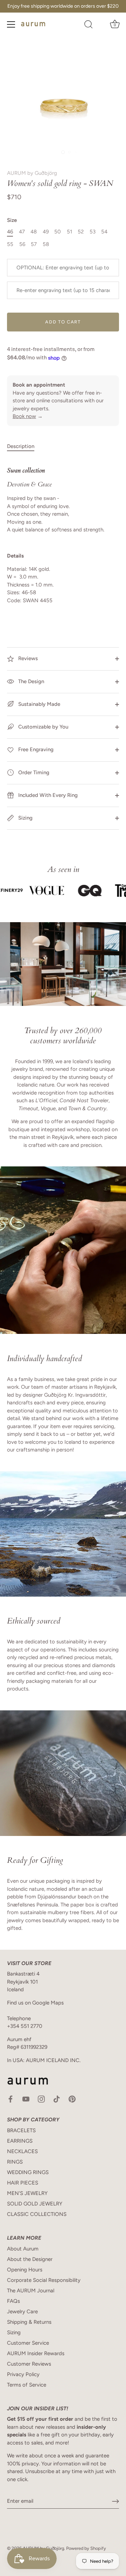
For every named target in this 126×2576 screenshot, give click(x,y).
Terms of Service (27, 2385)
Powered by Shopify (86, 2548)
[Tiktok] (57, 2099)
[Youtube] (26, 2099)
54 (104, 232)
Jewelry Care (22, 2312)
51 (69, 232)
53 (93, 232)
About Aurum (23, 2249)
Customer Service (28, 2343)
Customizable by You (43, 727)
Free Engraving (35, 749)
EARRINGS (20, 2141)
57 (34, 244)
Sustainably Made (38, 704)
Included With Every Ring (47, 795)
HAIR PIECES (23, 2183)
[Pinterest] (72, 2099)
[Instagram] (41, 2099)
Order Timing (33, 772)
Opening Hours (25, 2270)
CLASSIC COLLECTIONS (37, 2214)
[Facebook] (10, 2099)
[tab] (24, 446)
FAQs (13, 2301)
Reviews (27, 658)
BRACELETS (21, 2130)
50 (58, 232)
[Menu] (11, 24)
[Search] (89, 25)
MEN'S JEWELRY (27, 2193)
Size (12, 220)
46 (10, 232)
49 (46, 232)
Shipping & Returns (29, 2322)
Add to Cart (63, 322)
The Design (30, 681)
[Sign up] (115, 2501)
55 (10, 244)
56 (22, 244)
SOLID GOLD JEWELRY (35, 2204)
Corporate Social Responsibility (44, 2280)
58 (46, 244)
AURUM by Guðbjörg (32, 173)
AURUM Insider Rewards (36, 2353)
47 (22, 232)
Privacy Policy (23, 2374)
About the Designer (30, 2259)
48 (34, 232)
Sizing (25, 818)
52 (81, 232)
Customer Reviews (29, 2364)
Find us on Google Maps (35, 2003)
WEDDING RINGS (28, 2172)
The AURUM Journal (31, 2291)
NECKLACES (22, 2151)
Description (21, 446)
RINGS (15, 2162)
